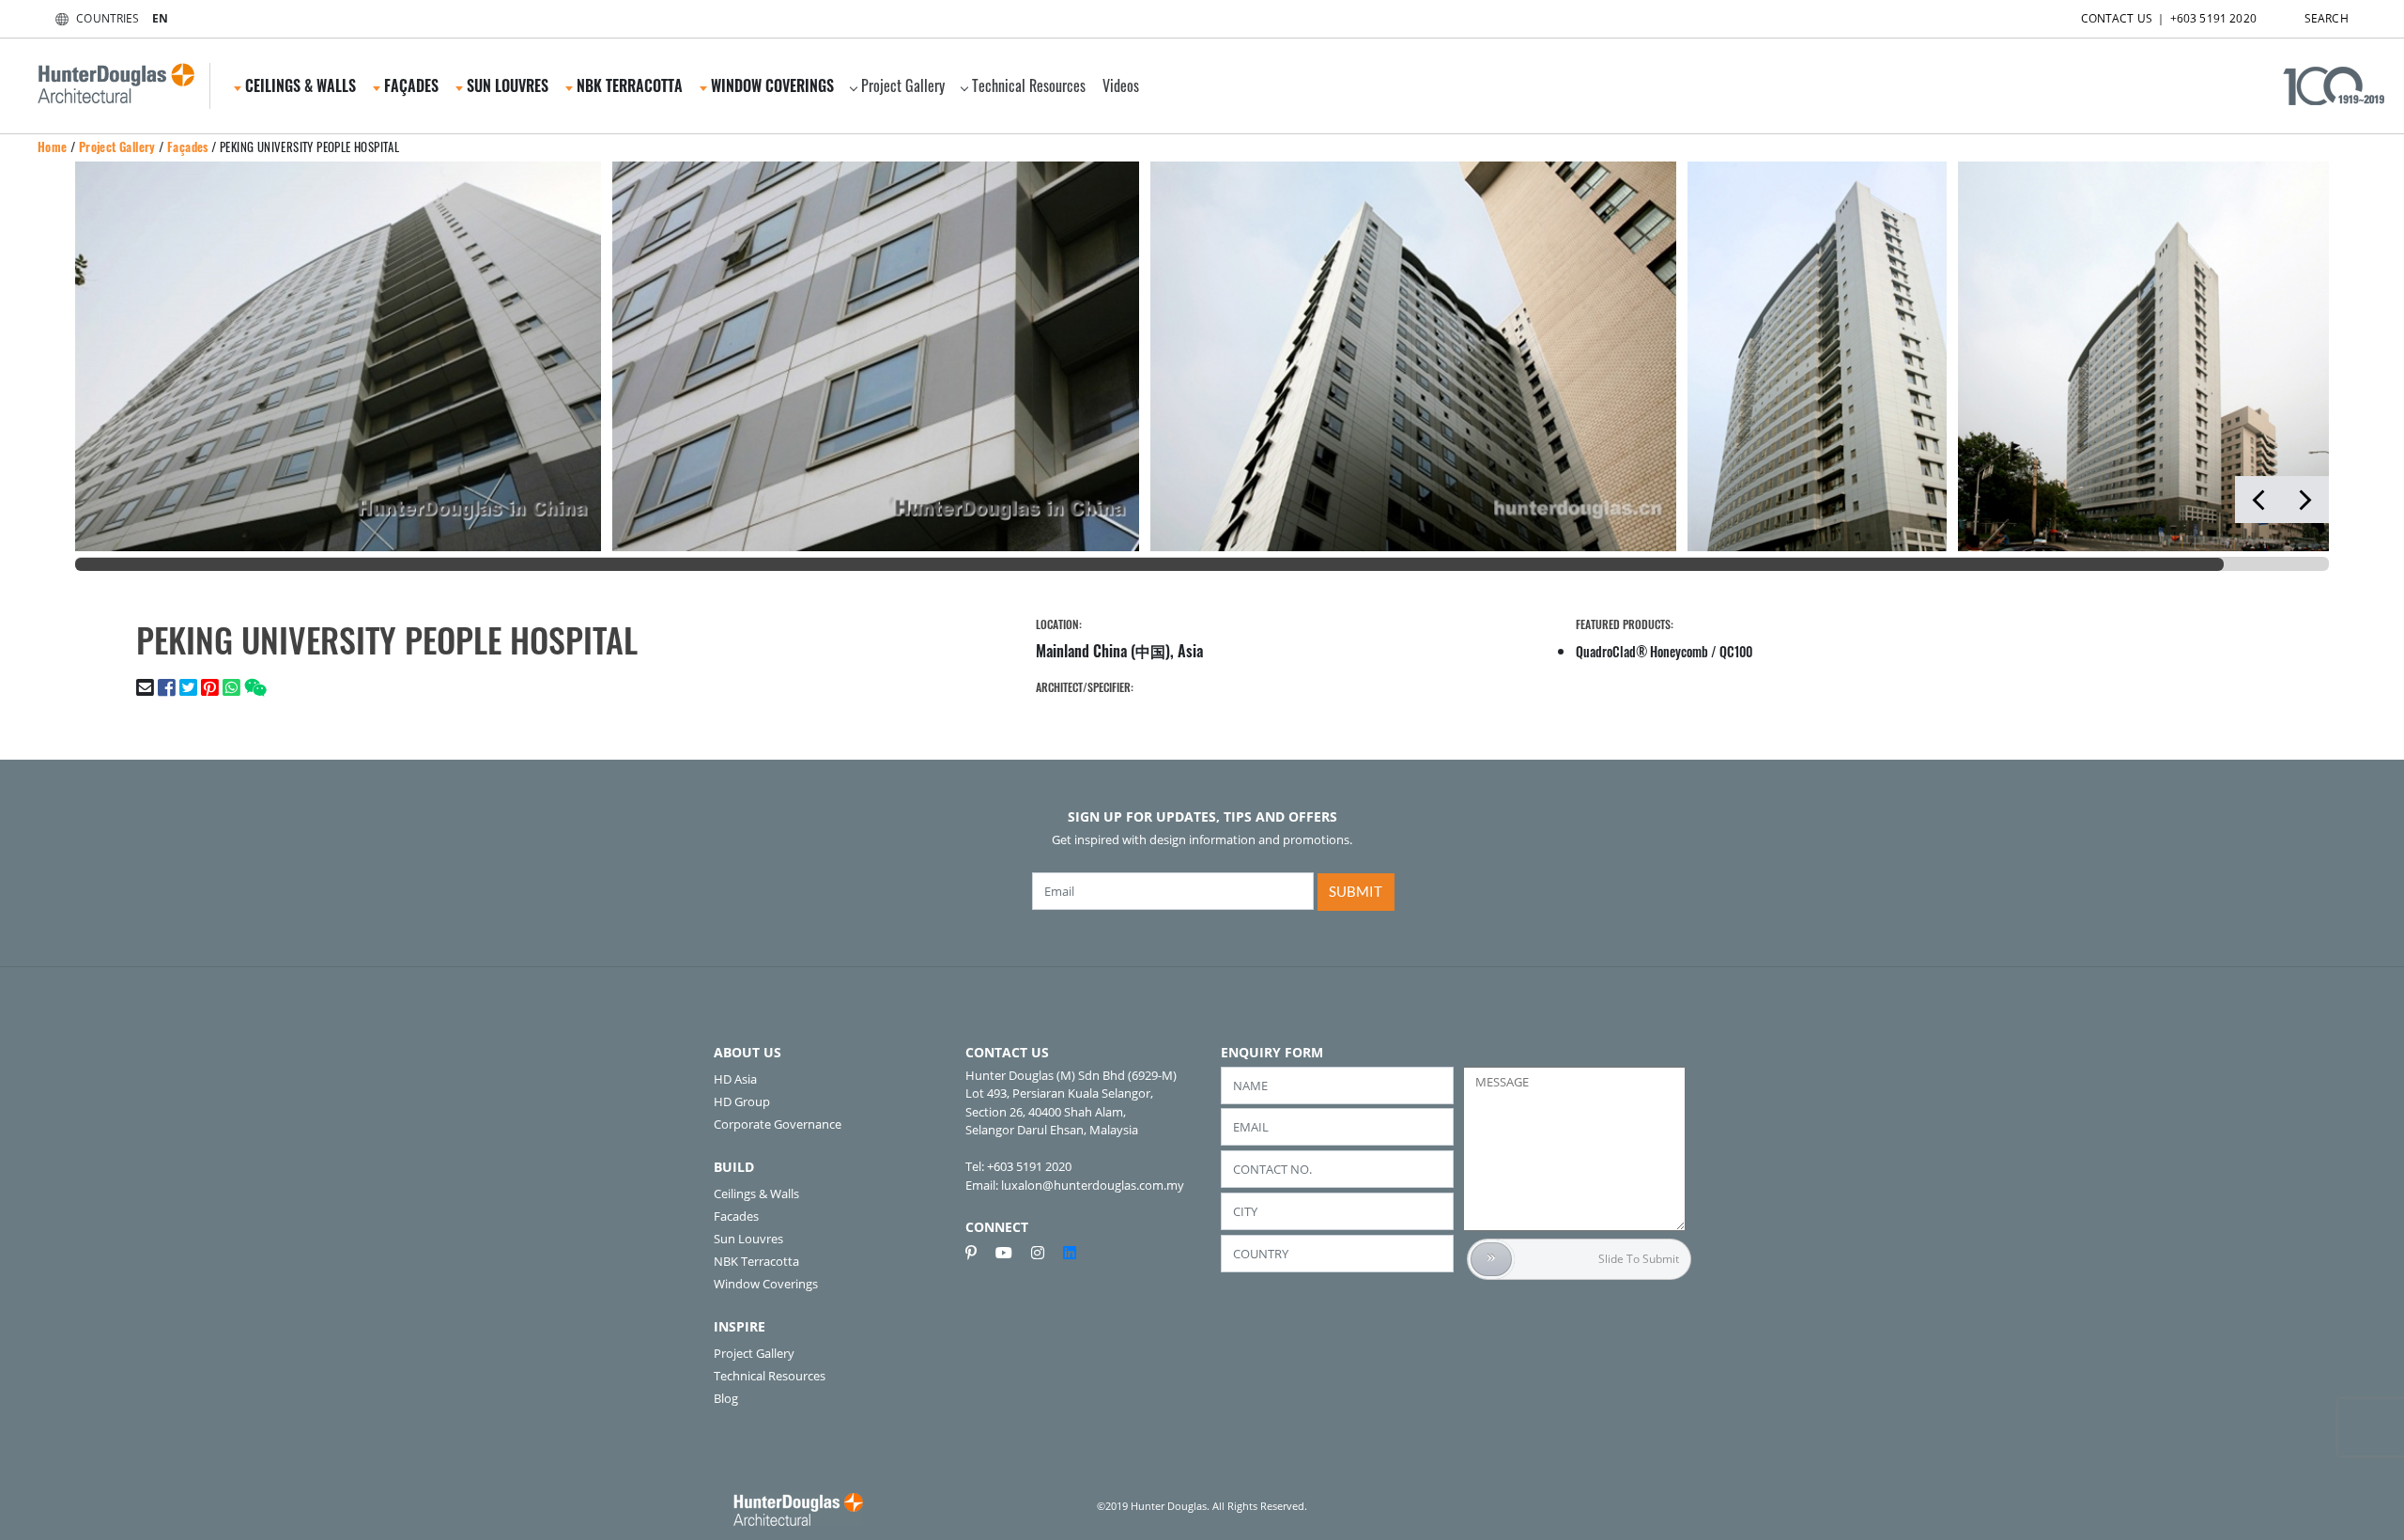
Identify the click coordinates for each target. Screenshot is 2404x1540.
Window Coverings (766, 1284)
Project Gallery (903, 85)
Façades (188, 146)
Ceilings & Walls (756, 1193)
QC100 (1736, 651)
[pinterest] (979, 1253)
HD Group (742, 1101)
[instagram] (1045, 1253)
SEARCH (2327, 18)
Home (53, 146)
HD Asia (735, 1079)
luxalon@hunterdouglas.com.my (1093, 1185)
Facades (736, 1216)
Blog (726, 1398)
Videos (1121, 85)
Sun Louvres (748, 1239)
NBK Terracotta (756, 1261)
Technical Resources (1029, 85)
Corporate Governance (778, 1124)
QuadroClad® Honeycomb (1642, 651)
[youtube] (1011, 1253)
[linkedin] (1070, 1253)
